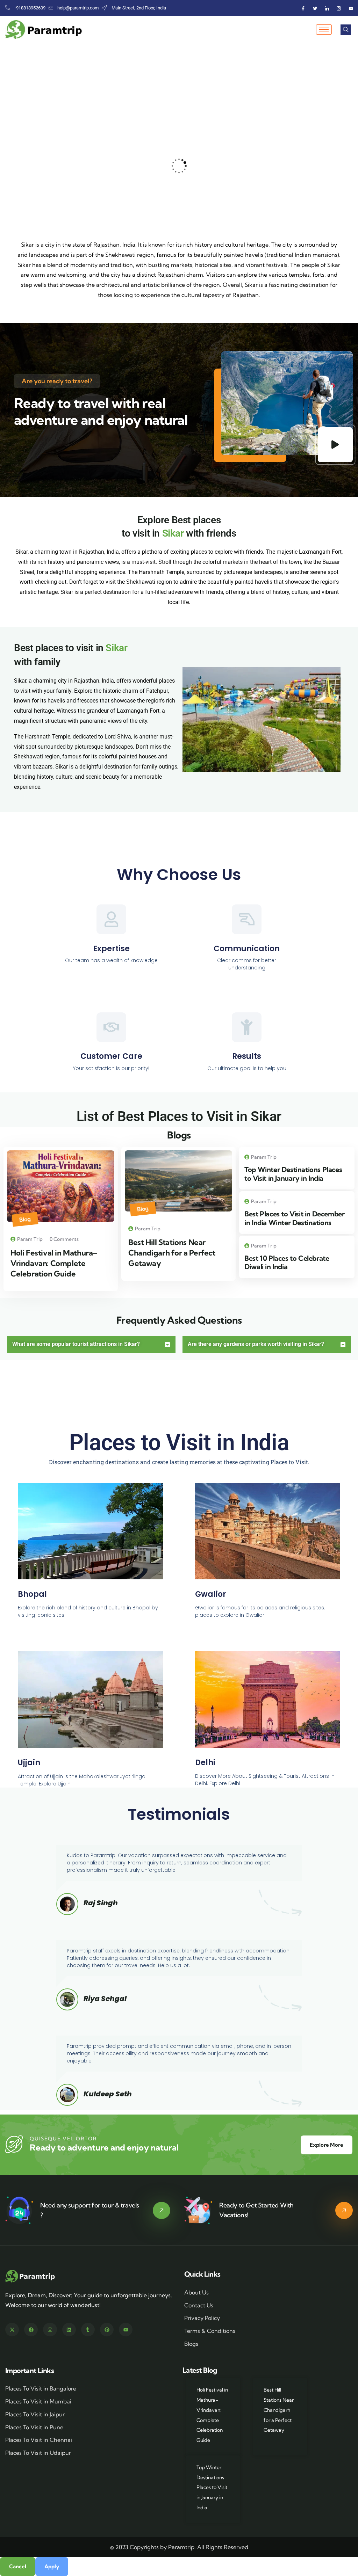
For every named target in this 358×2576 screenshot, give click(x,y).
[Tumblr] (88, 2330)
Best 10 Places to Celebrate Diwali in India (287, 1262)
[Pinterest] (107, 2330)
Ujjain (29, 1763)
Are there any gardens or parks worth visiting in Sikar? (256, 1344)
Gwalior (211, 1594)
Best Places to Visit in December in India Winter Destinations (294, 1218)
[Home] (31, 2276)
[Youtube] (126, 2330)
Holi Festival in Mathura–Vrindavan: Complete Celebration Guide (54, 1263)
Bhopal (32, 1594)
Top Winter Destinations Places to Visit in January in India (293, 1174)
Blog (25, 1219)
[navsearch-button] (346, 30)
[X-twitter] (12, 2330)
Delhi (205, 1763)
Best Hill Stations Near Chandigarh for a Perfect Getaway (172, 1253)
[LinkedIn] (327, 8)
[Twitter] (315, 8)
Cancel (18, 2566)
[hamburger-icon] (324, 30)
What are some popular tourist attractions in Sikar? (76, 1344)
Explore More (327, 2145)
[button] (350, 166)
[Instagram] (339, 8)
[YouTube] (351, 8)
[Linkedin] (69, 2330)
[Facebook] (303, 8)
